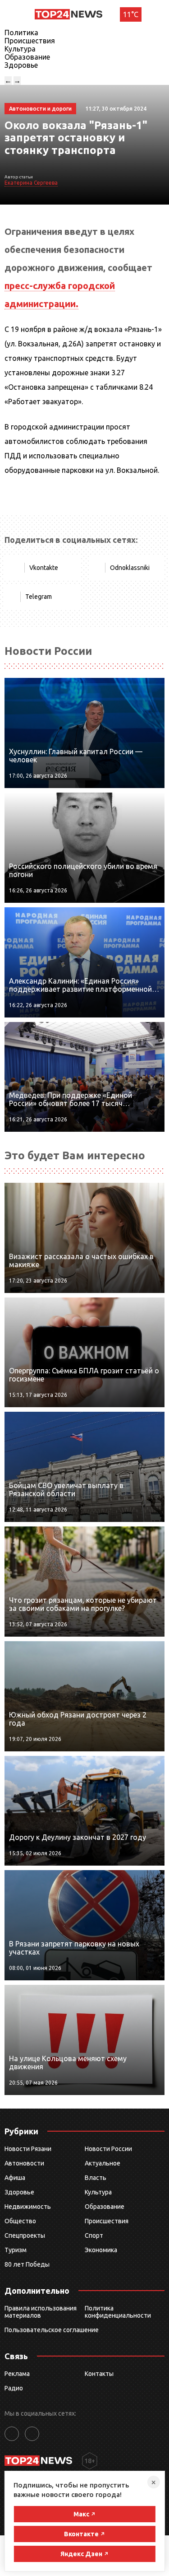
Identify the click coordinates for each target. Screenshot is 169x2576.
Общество (20, 2221)
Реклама (17, 2374)
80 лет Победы (27, 2264)
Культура (20, 49)
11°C (131, 14)
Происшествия (30, 41)
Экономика (101, 2250)
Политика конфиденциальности (118, 2312)
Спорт (94, 2235)
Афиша (15, 2178)
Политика (21, 33)
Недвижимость (28, 2207)
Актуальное (103, 2163)
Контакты (99, 2374)
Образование (27, 57)
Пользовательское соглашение (52, 2330)
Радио (14, 2388)
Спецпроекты (25, 2235)
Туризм (16, 2250)
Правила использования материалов (41, 2312)
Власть (96, 2178)
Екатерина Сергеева (31, 183)
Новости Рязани (28, 2149)
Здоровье (21, 65)
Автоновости (24, 2163)
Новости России (108, 2149)
